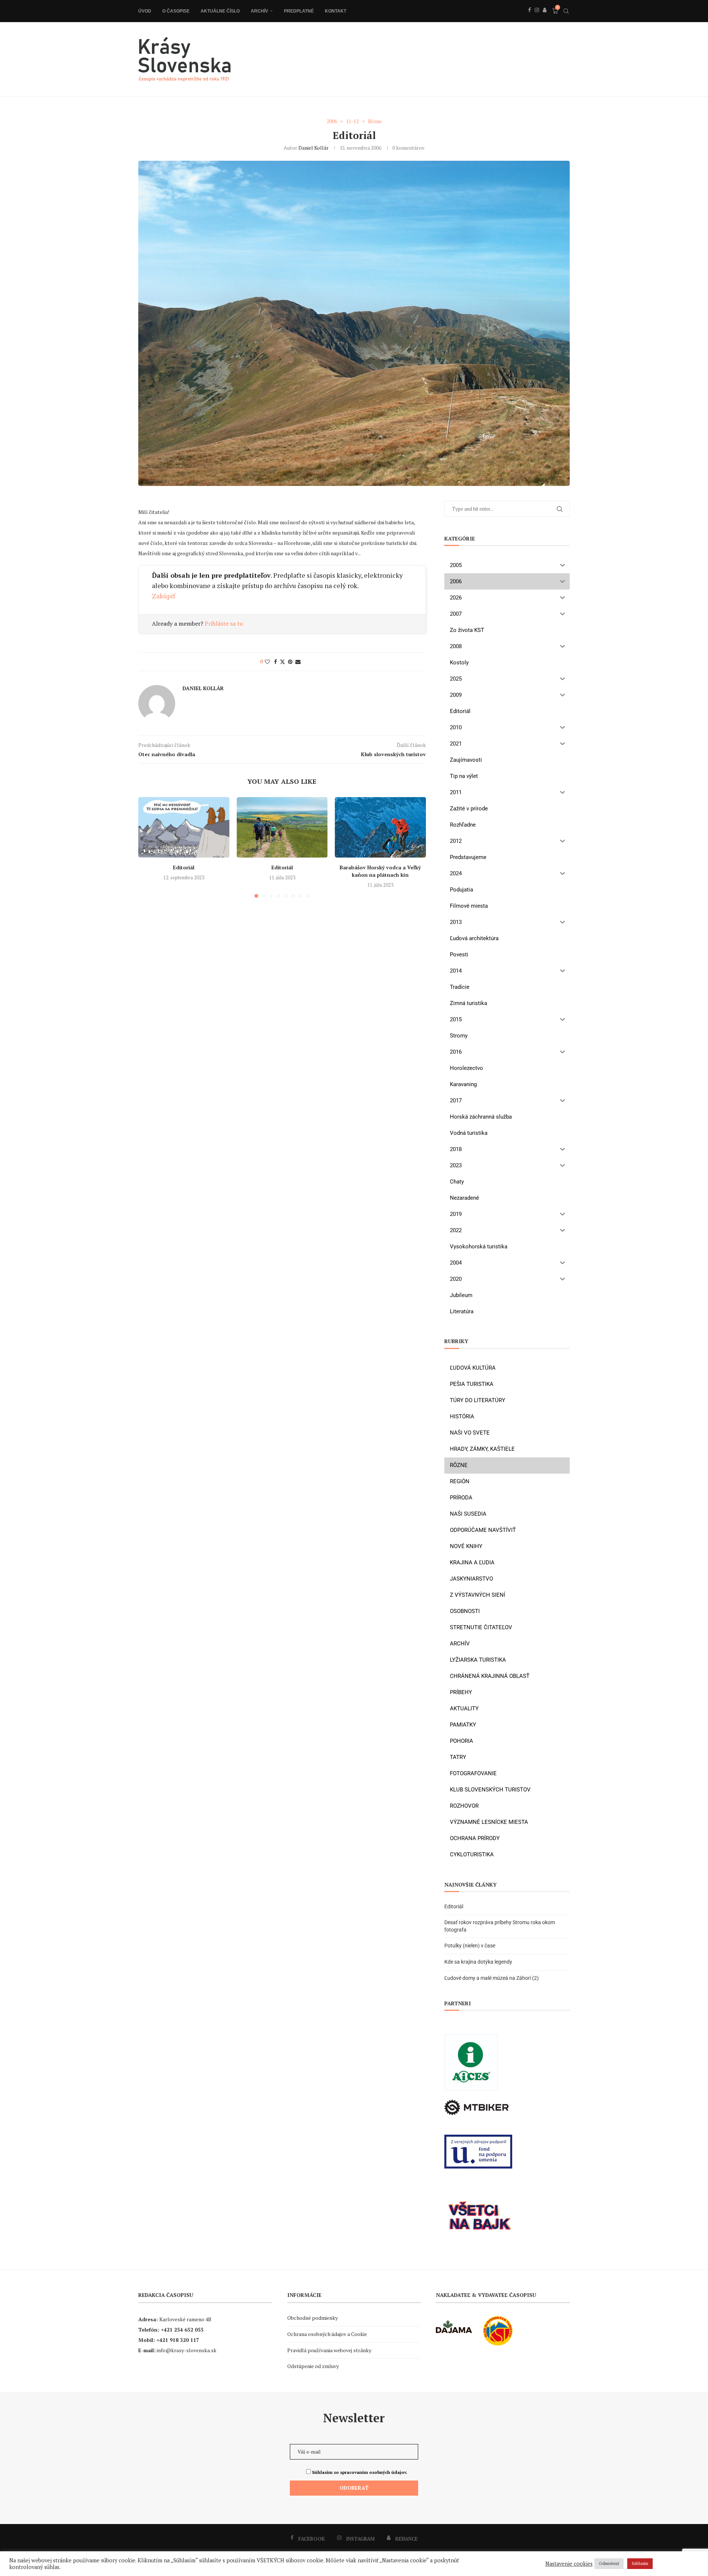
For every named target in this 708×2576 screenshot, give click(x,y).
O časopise (176, 11)
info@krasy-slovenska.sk (187, 2350)
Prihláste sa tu (224, 623)
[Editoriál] (184, 827)
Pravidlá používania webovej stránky (329, 2350)
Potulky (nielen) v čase (470, 1946)
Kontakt (336, 11)
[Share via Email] (298, 662)
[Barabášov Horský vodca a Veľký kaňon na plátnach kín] (380, 827)
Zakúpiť (164, 596)
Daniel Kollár (313, 148)
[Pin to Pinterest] (290, 662)
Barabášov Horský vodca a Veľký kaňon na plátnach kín (381, 871)
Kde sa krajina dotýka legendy (478, 1962)
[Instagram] (537, 18)
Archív (259, 11)
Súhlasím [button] (640, 2563)
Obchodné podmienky (313, 2318)
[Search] (566, 11)
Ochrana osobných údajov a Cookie (327, 2334)
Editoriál (184, 867)
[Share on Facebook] (275, 662)
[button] (148, 847)
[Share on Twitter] (282, 662)
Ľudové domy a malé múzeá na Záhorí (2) (492, 1978)
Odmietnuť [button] (609, 2563)
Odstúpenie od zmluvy (313, 2366)
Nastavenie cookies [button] (569, 2564)
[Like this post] (267, 662)
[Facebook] (530, 18)
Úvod (145, 11)
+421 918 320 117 (178, 2340)
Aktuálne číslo (220, 11)
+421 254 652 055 (182, 2330)
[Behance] (545, 18)
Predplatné (299, 11)
